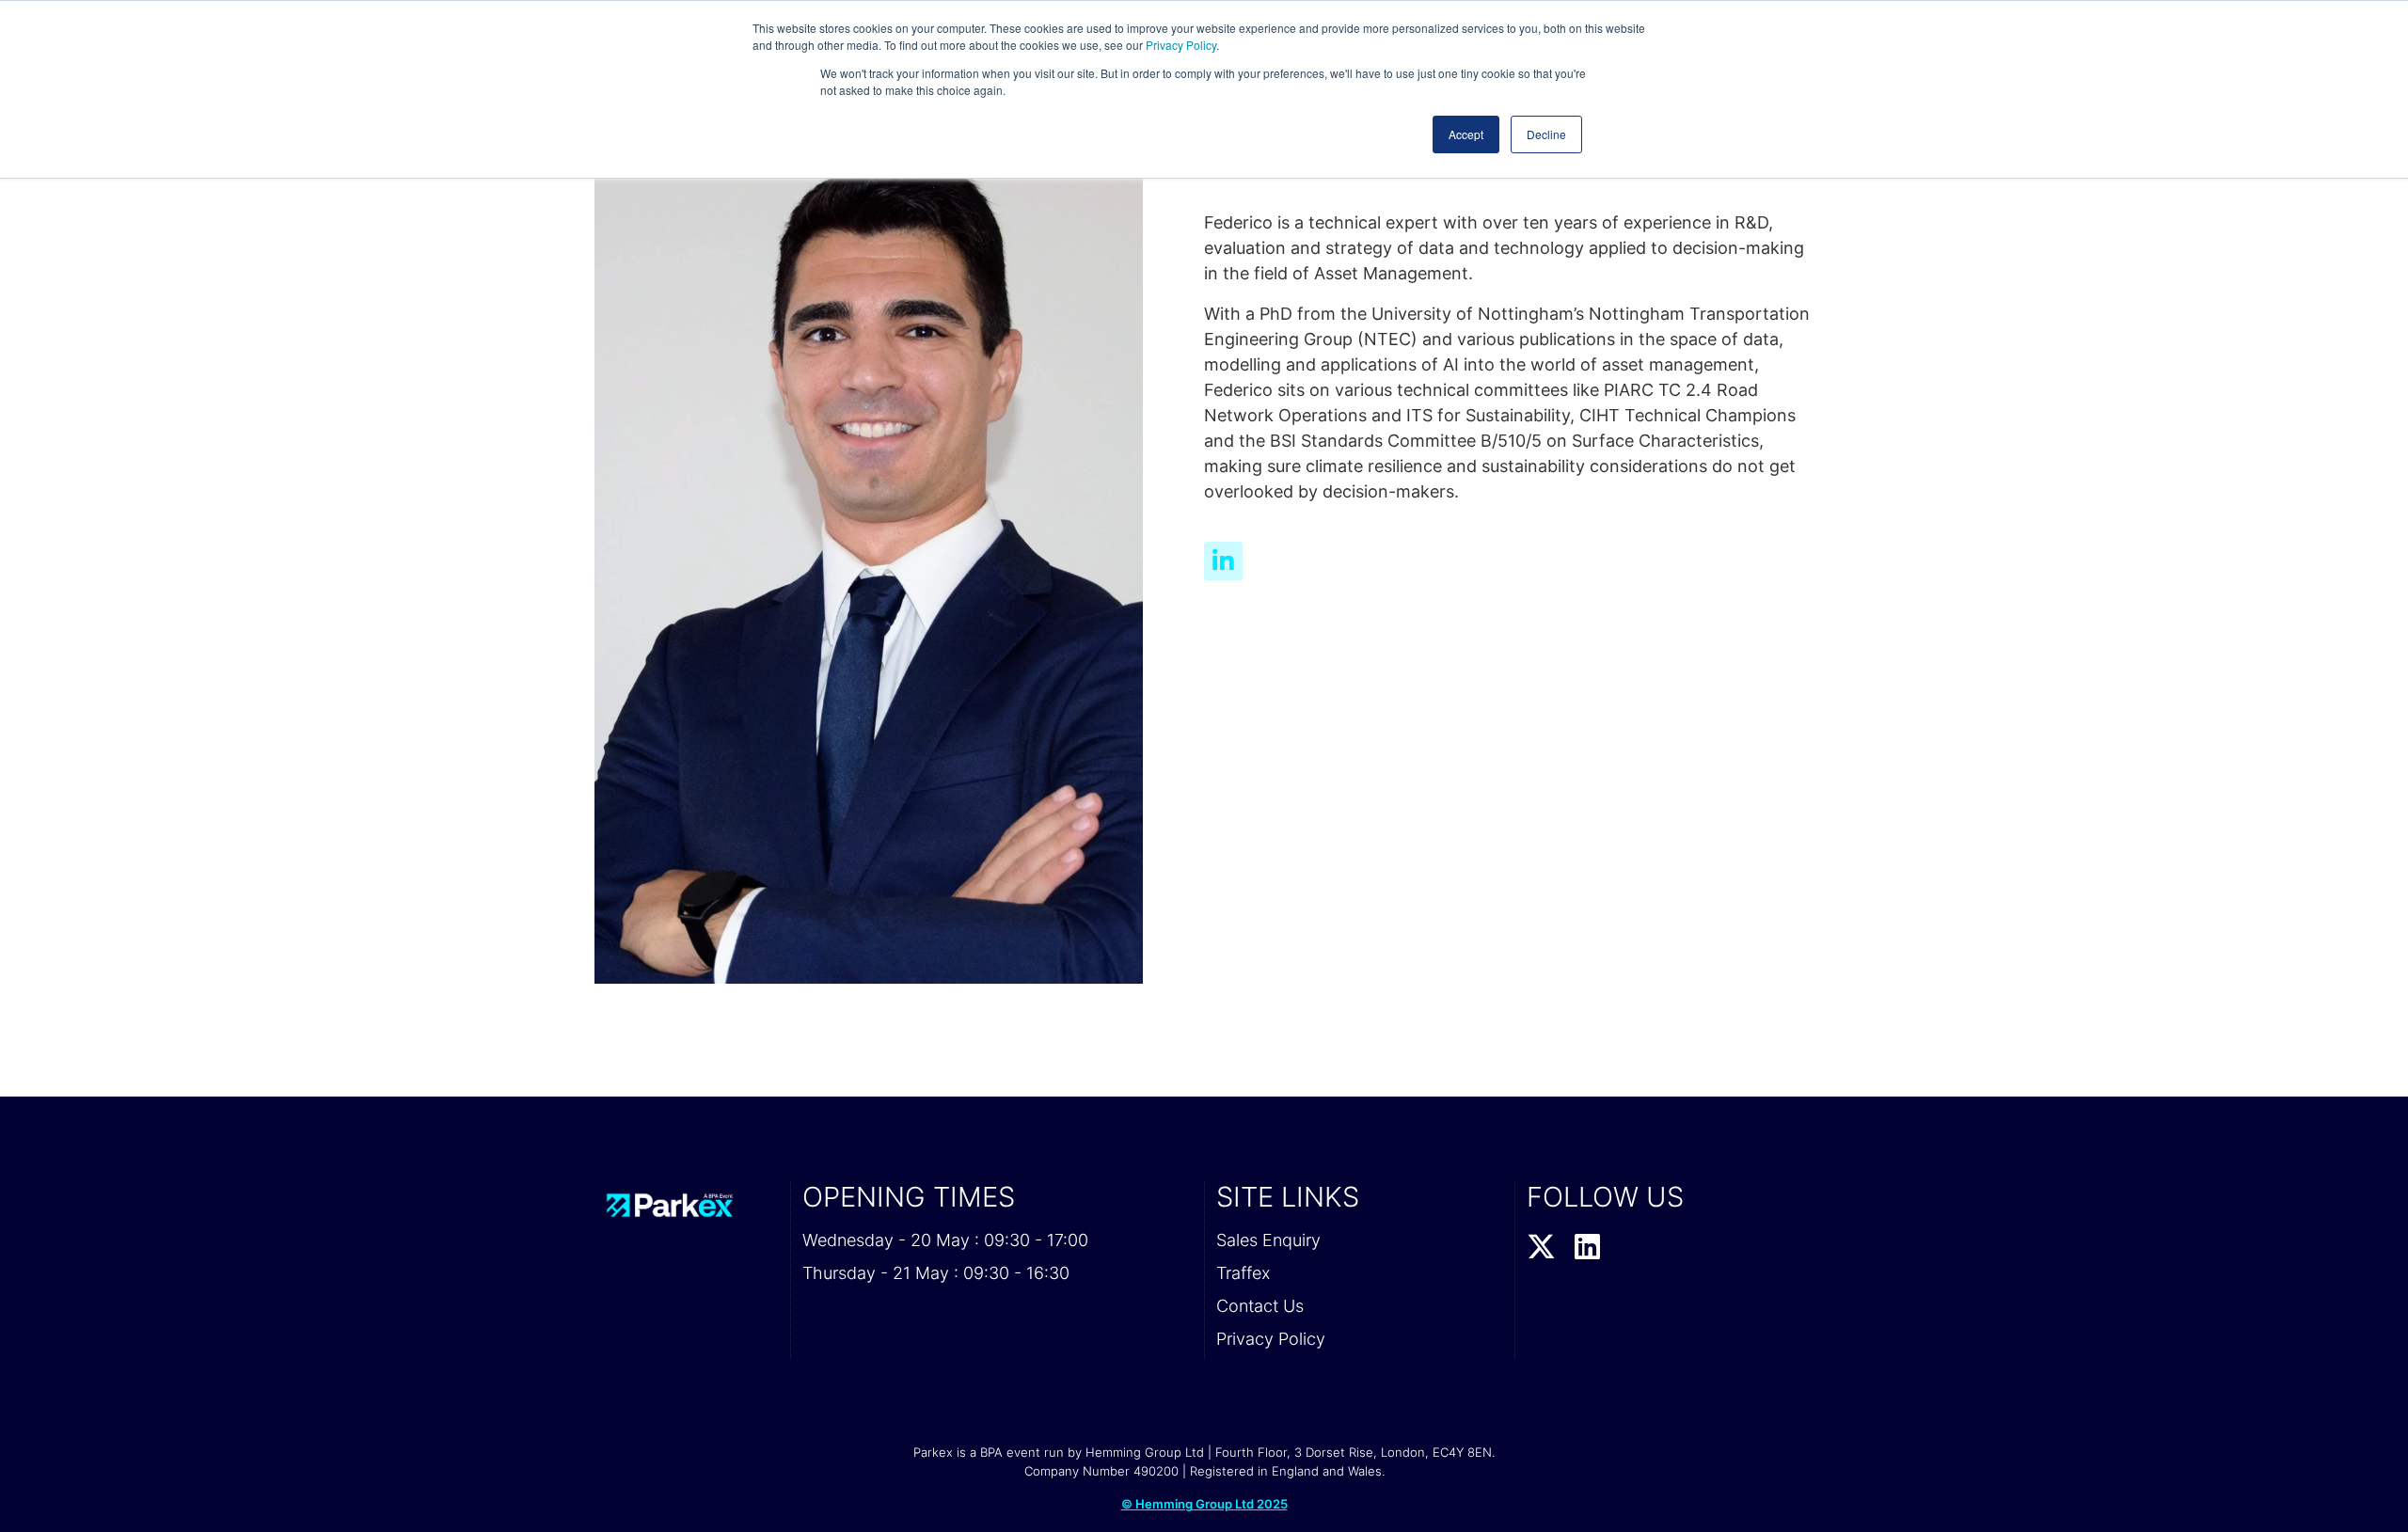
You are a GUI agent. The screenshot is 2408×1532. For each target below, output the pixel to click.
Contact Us (1260, 1306)
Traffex (1243, 1273)
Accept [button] (1466, 134)
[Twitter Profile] (1541, 1248)
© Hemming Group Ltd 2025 (1204, 1504)
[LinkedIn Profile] (1587, 1248)
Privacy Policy (1181, 45)
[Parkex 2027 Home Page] (687, 1205)
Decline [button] (1546, 134)
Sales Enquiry (1268, 1240)
